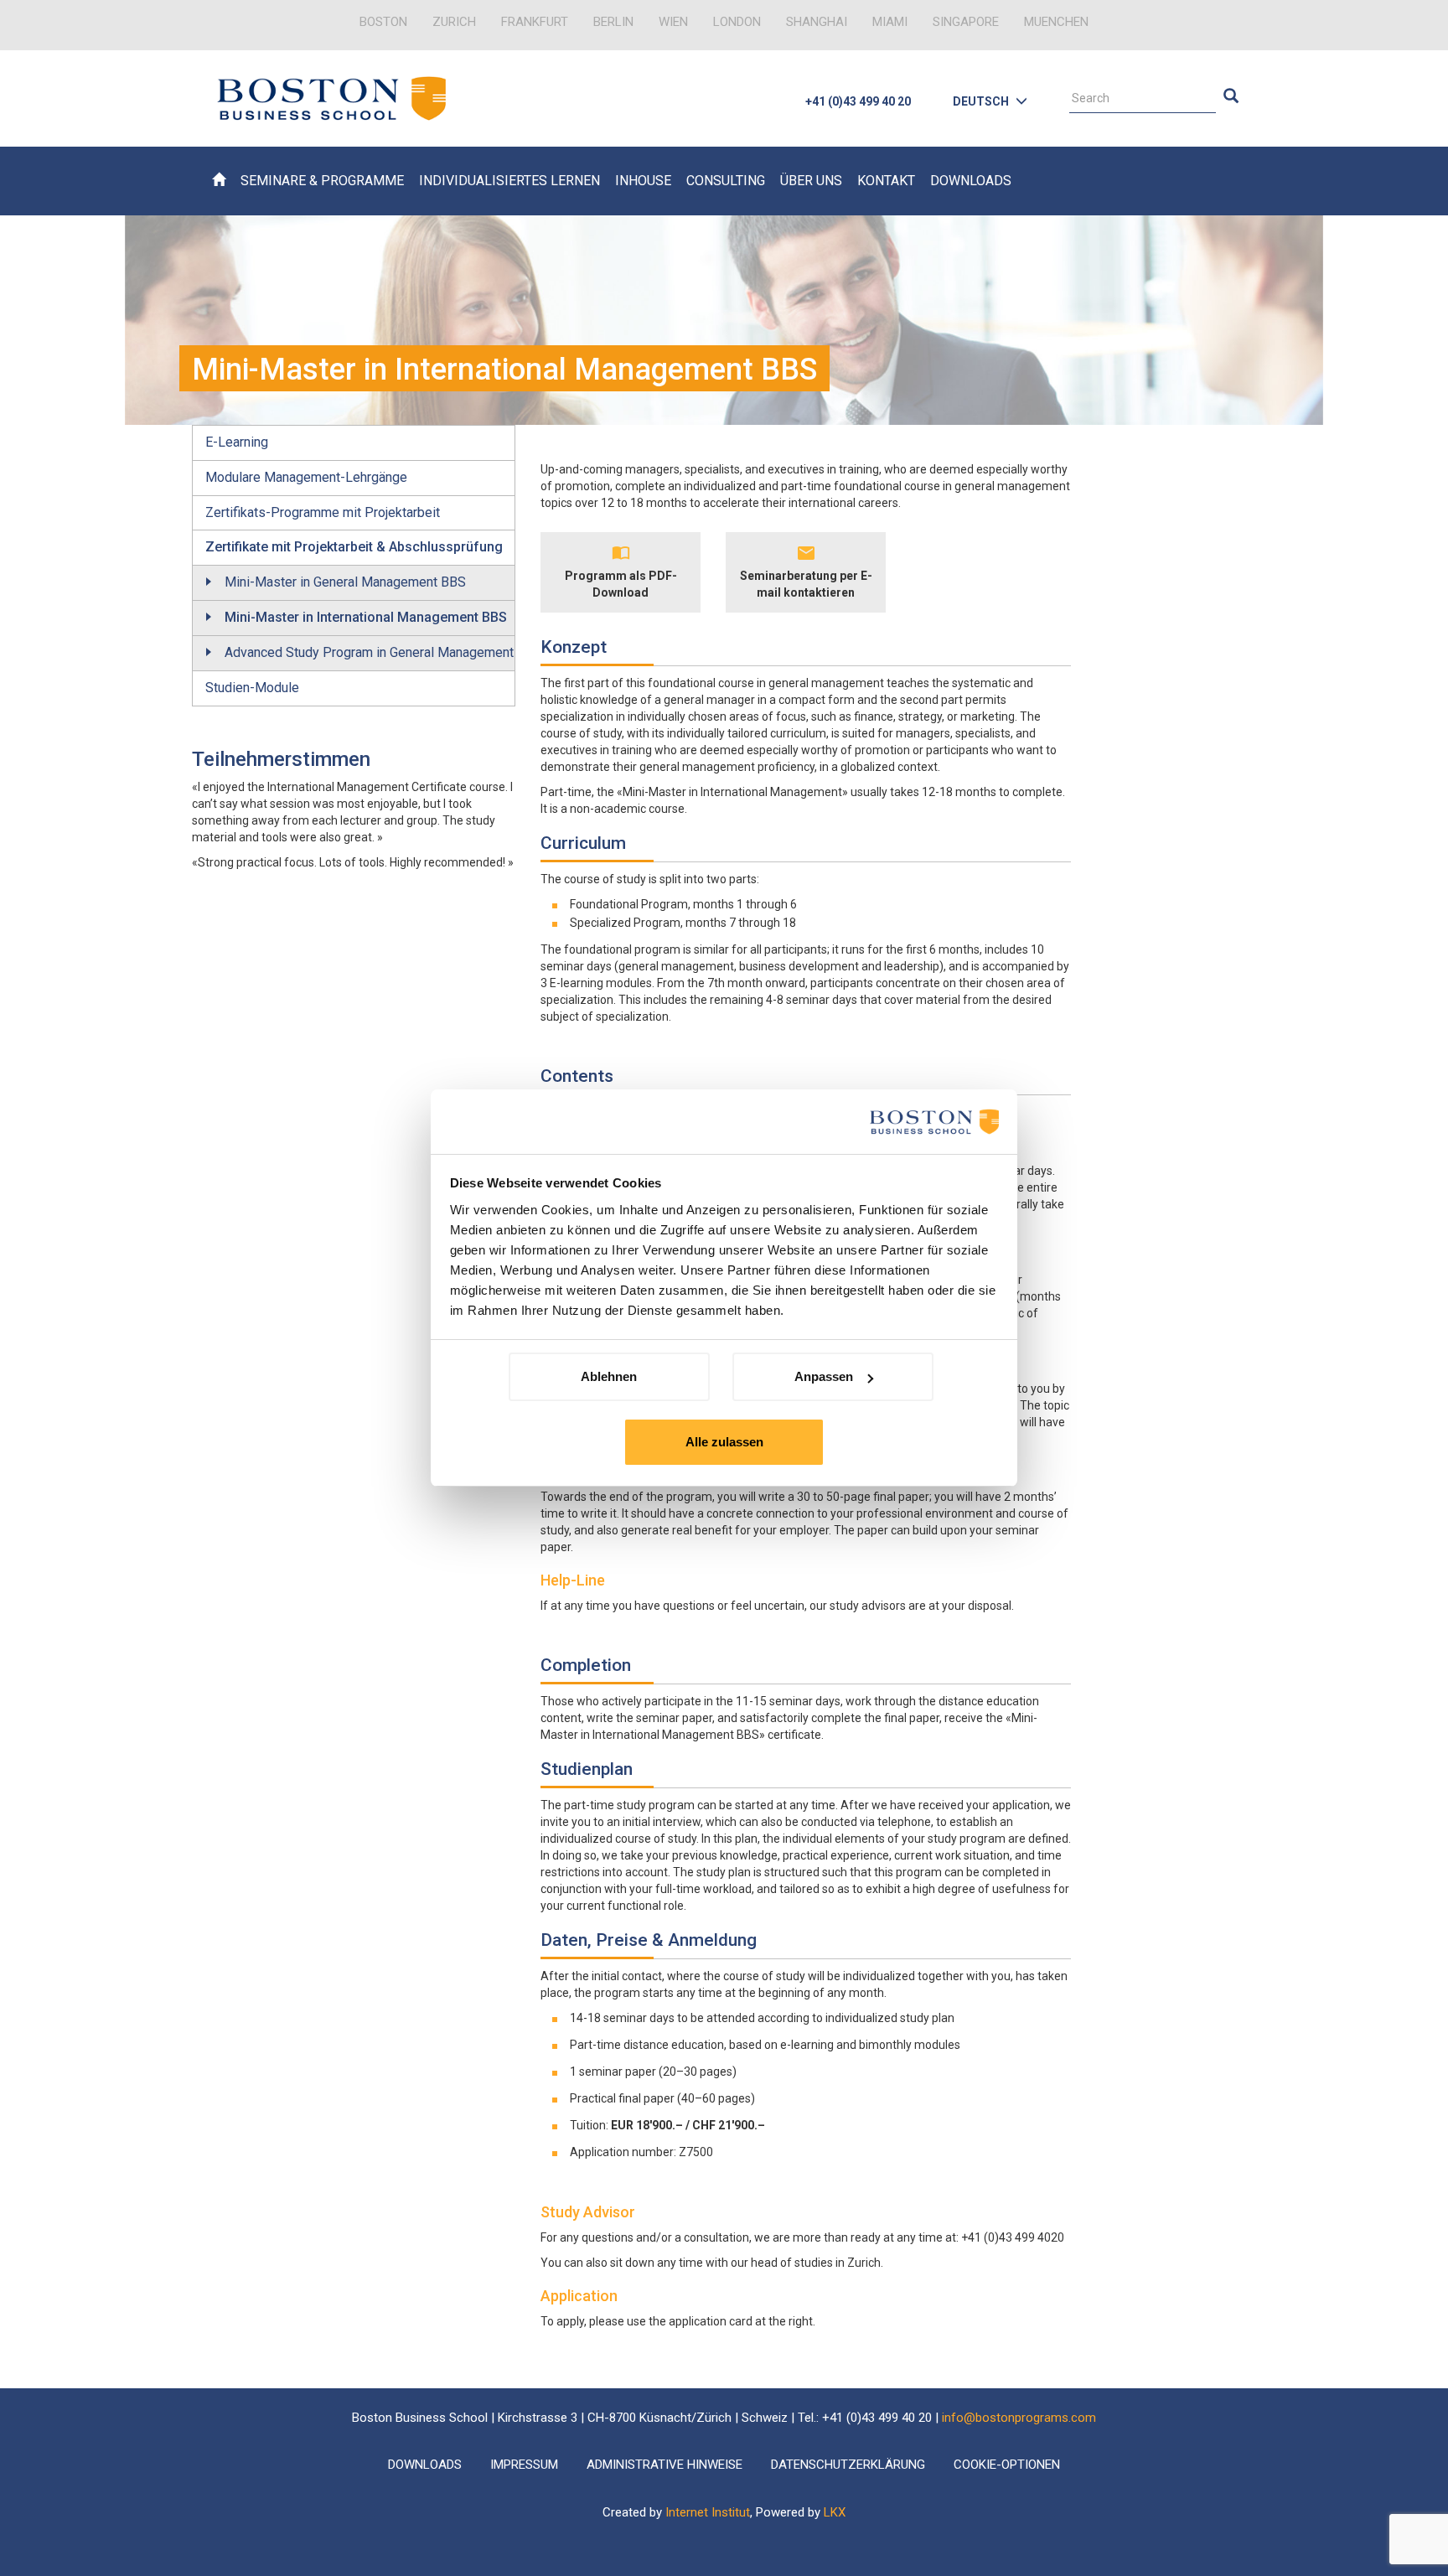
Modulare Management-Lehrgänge (306, 477)
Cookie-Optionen (1007, 2465)
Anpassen (824, 1376)
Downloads (971, 181)
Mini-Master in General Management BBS (345, 582)
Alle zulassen (724, 1442)
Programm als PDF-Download (621, 584)
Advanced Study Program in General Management (369, 652)
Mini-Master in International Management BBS (366, 617)
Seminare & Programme (322, 181)
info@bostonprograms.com (1019, 2418)
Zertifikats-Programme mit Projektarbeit (323, 512)
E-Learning (237, 442)
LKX (835, 2512)
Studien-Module (252, 688)
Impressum (524, 2465)
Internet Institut (708, 2512)
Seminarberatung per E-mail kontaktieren (806, 584)
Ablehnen (609, 1376)
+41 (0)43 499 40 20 (858, 101)
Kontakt (886, 181)
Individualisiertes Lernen (509, 181)
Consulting (726, 181)
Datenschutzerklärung (848, 2465)
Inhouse (643, 181)
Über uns (811, 181)
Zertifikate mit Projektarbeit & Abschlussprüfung (354, 547)
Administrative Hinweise (665, 2465)
